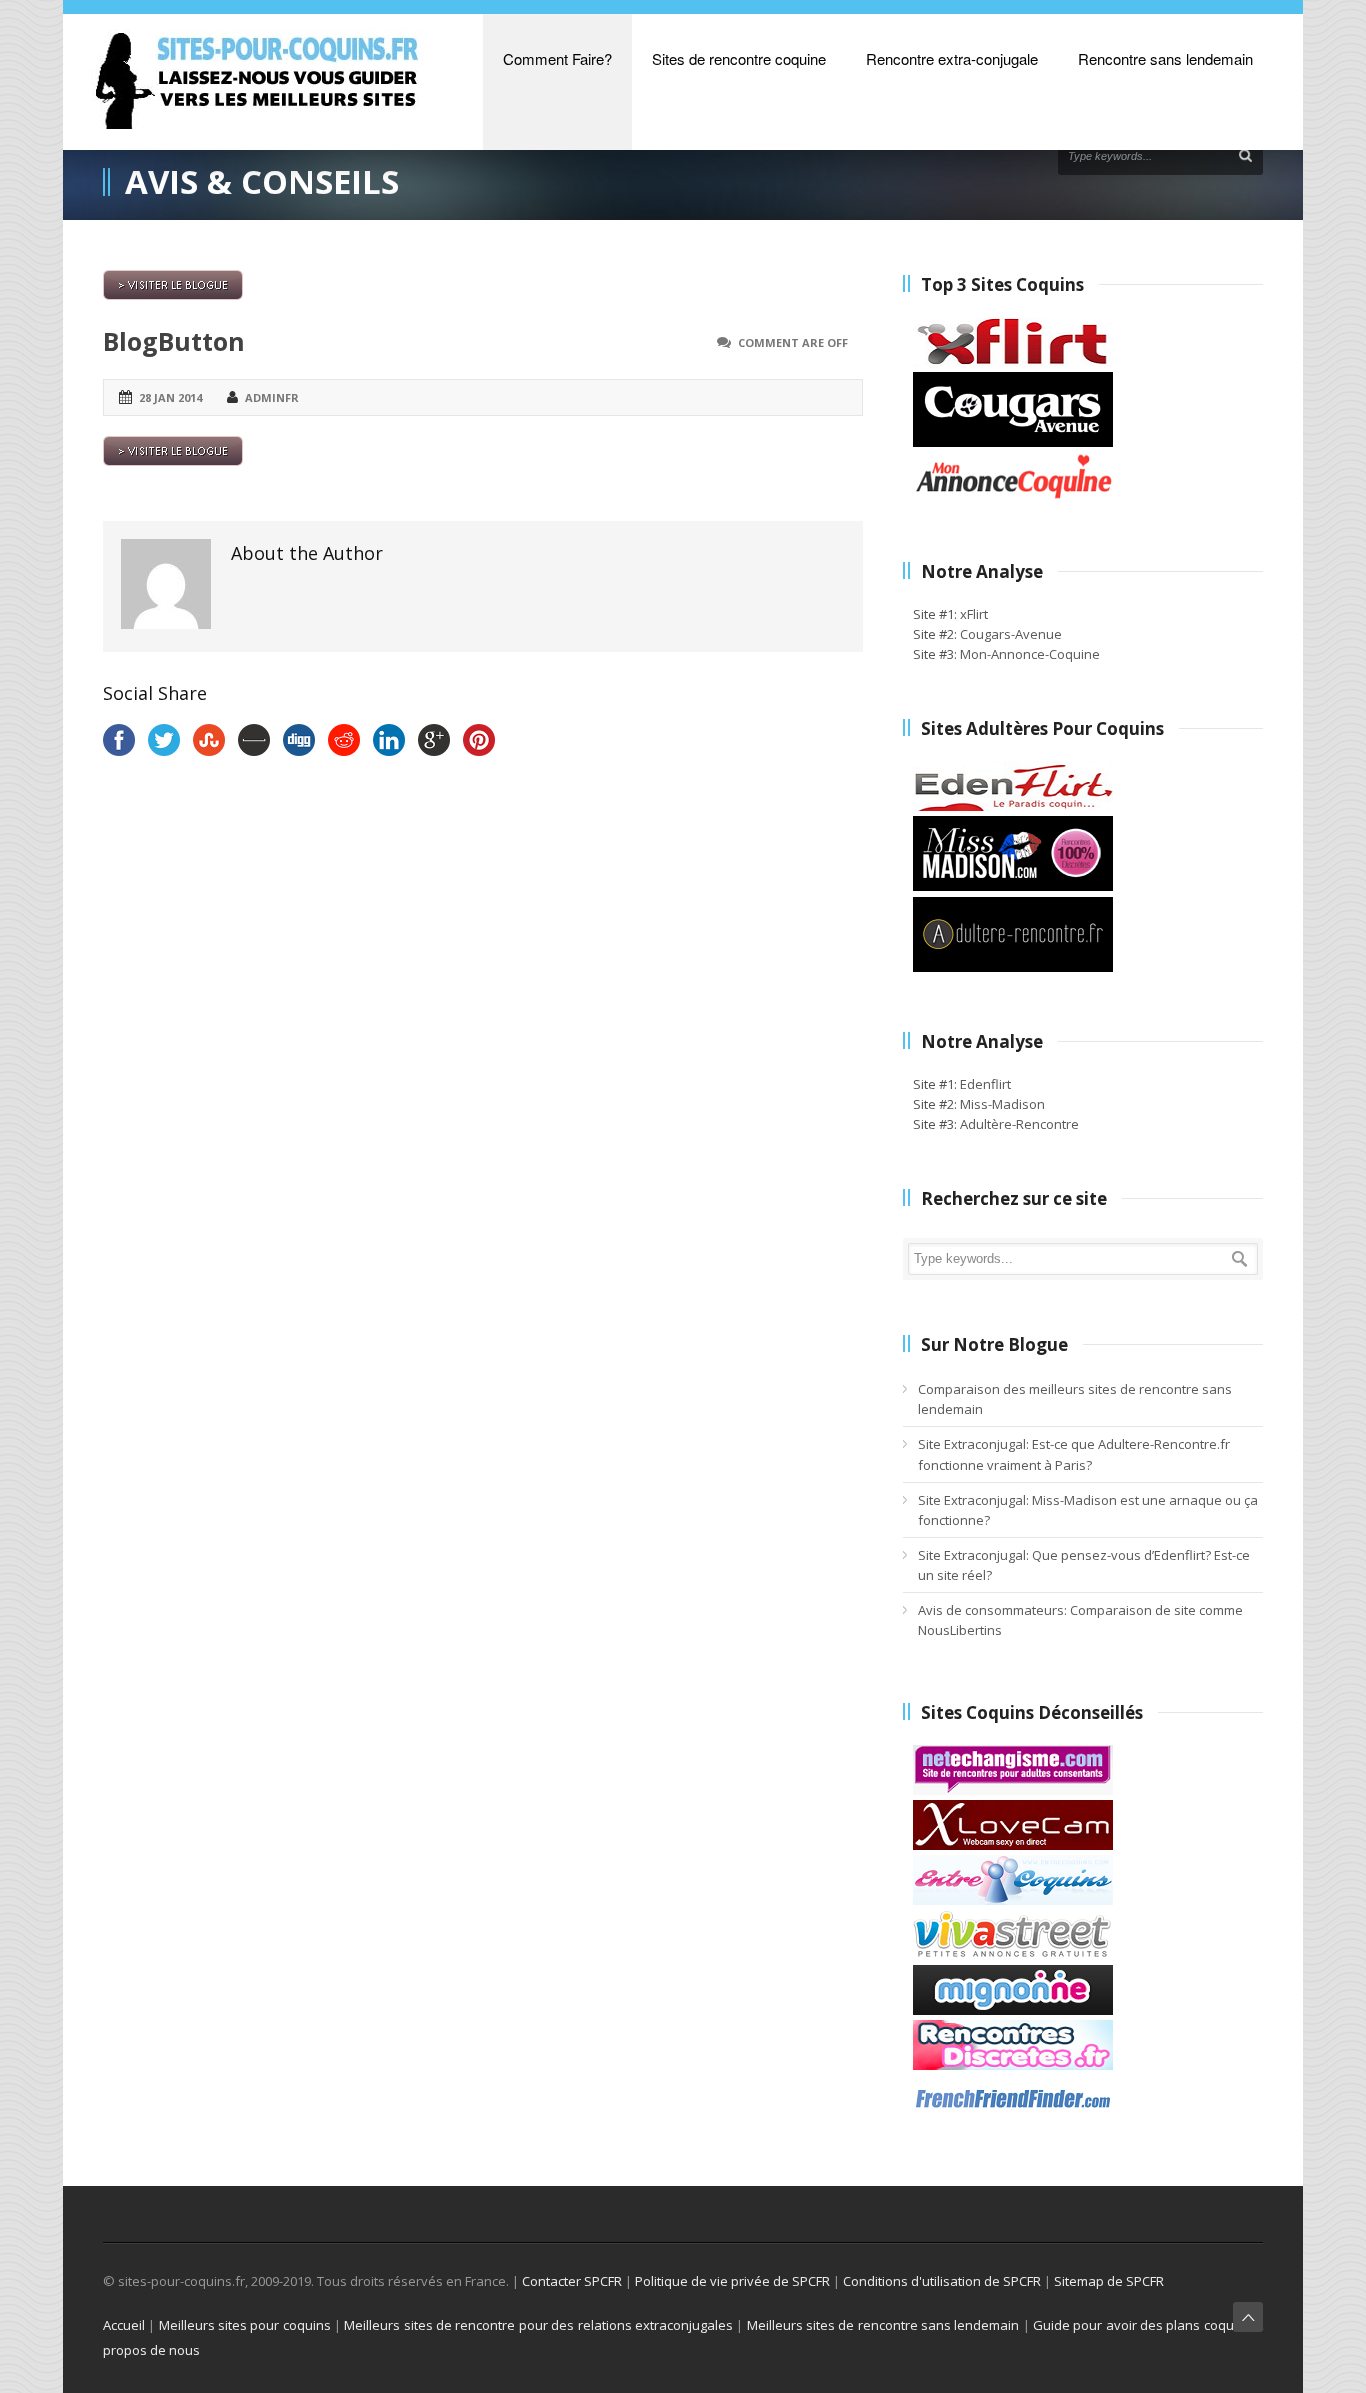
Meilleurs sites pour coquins (245, 2325)
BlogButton (174, 341)
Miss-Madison (1002, 1104)
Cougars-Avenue (1011, 634)
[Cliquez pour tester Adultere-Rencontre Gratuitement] (1013, 967)
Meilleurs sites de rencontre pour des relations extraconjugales (538, 2325)
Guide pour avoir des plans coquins (1142, 2325)
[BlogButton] (483, 285)
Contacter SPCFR (572, 2281)
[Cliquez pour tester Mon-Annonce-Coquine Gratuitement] (1013, 497)
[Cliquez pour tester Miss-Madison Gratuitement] (1013, 886)
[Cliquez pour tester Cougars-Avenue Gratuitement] (1013, 442)
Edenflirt (985, 1084)
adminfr (272, 397)
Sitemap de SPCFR (1109, 2281)
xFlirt (974, 614)
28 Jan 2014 (170, 397)
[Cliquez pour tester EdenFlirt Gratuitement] (1013, 806)
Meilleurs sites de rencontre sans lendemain (883, 2325)
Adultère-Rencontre (1019, 1124)
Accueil (124, 2325)
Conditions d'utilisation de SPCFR (942, 2281)
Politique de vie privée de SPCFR (732, 2281)
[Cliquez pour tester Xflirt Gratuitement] (1013, 362)
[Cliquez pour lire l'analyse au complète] (1013, 1790)
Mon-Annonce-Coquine (1030, 654)
